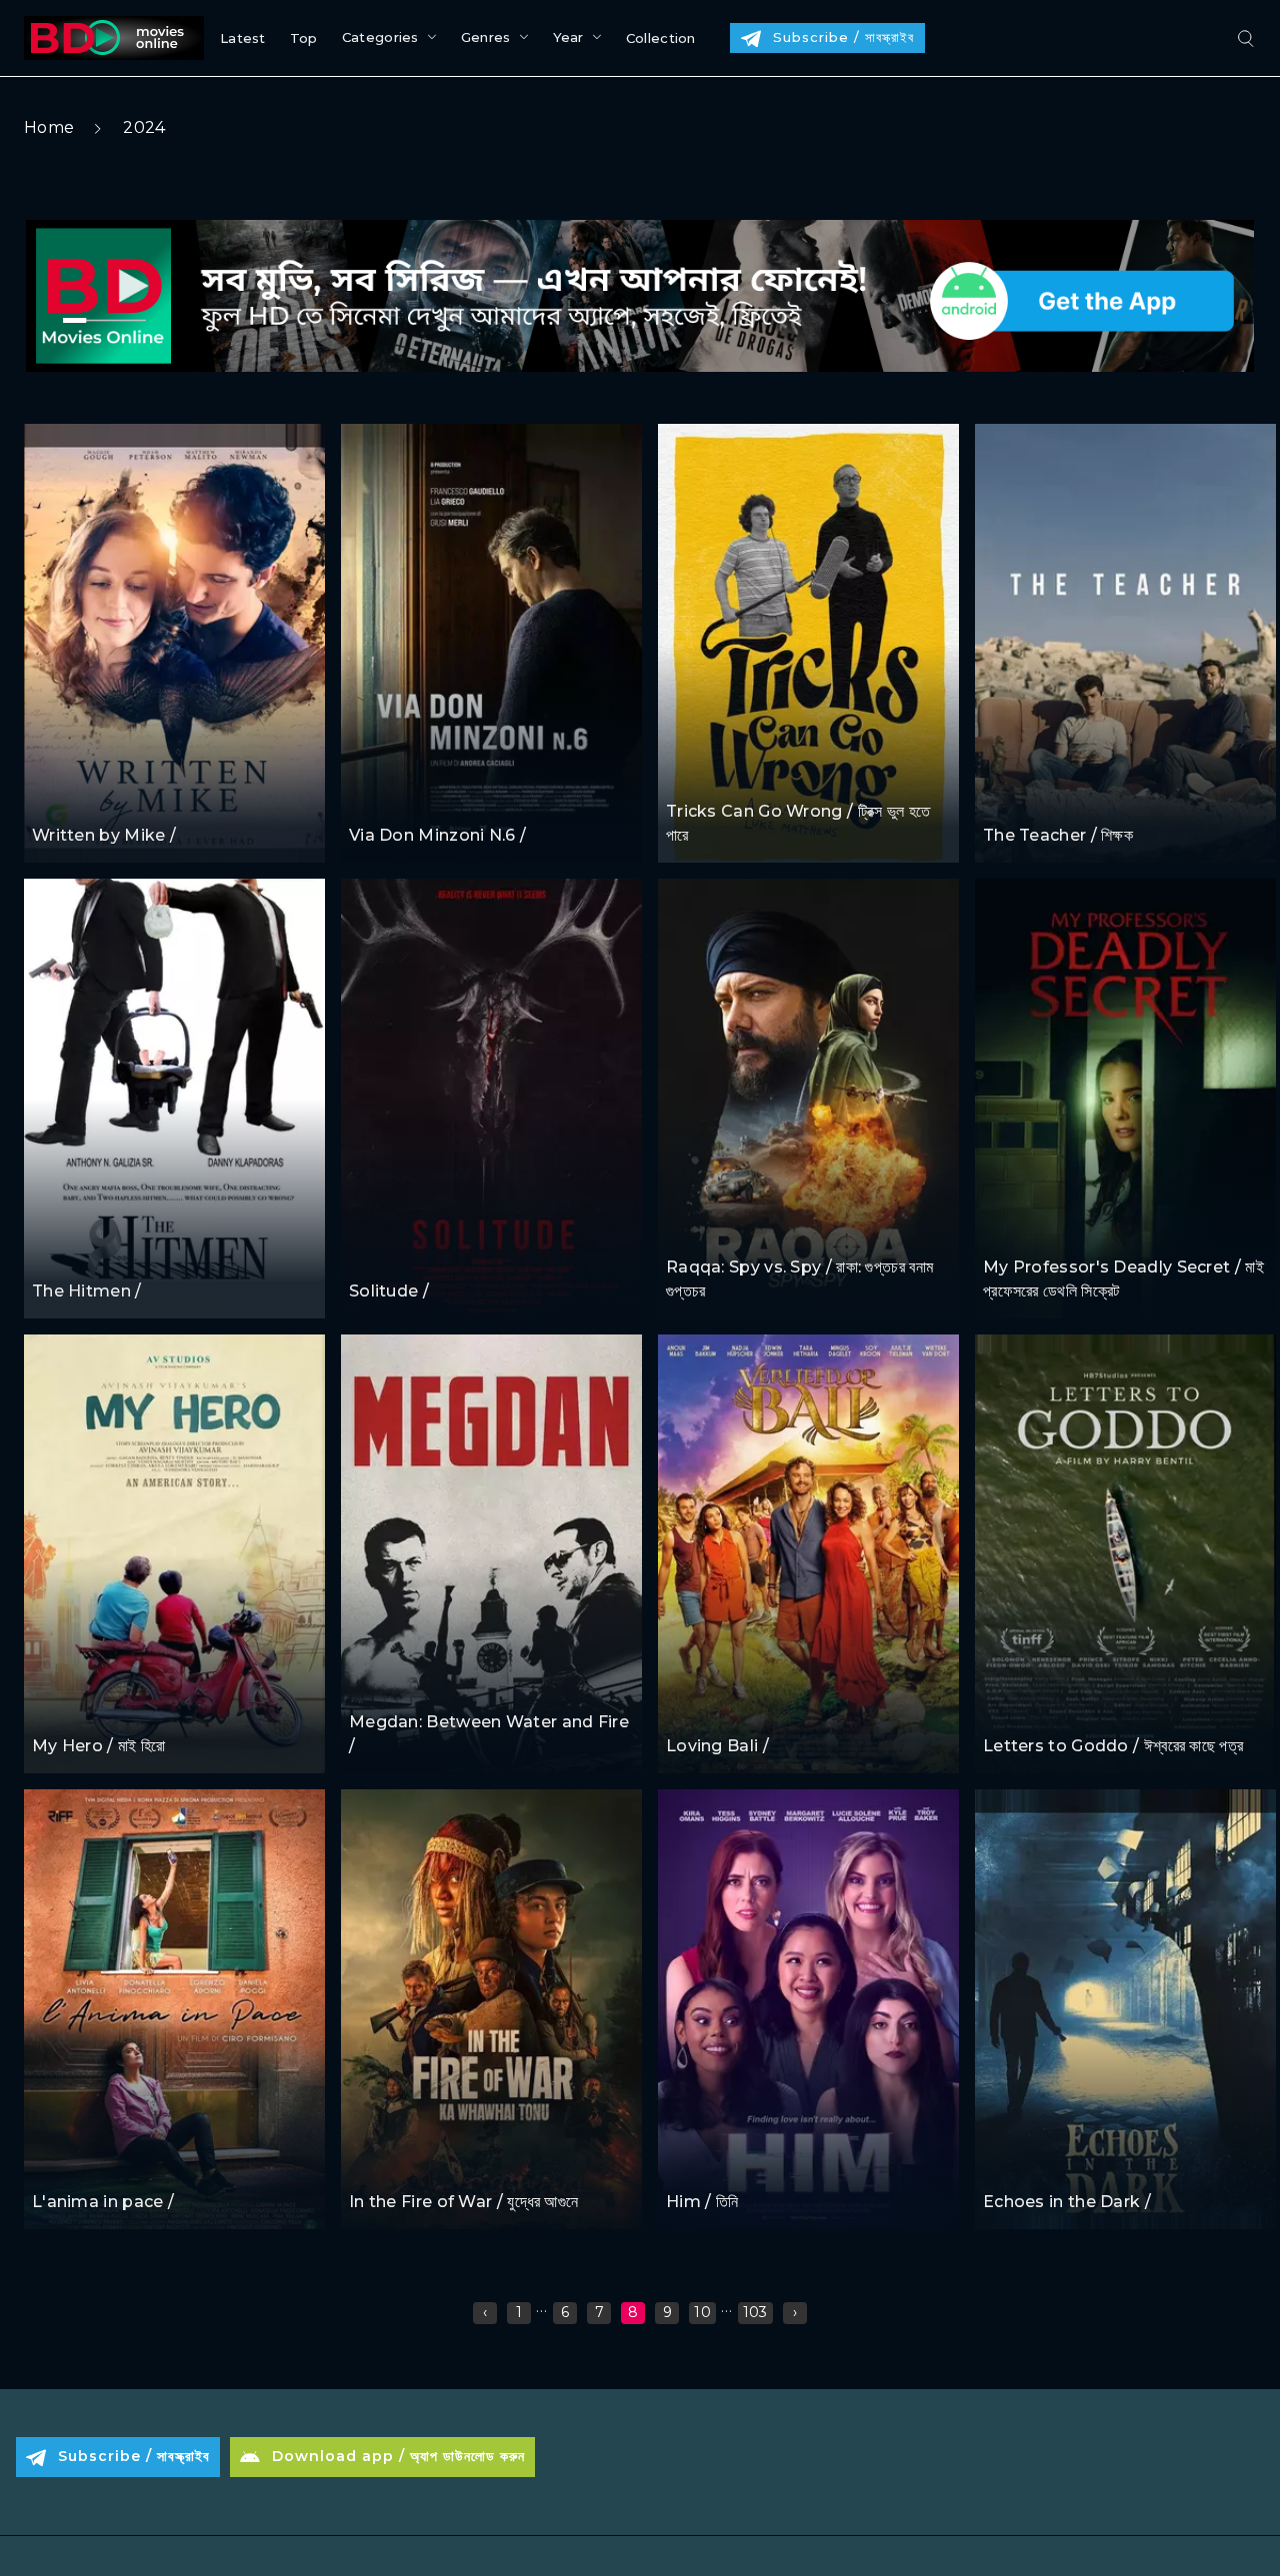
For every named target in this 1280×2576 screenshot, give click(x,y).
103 (755, 2312)
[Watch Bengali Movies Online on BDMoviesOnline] (110, 38)
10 (702, 2312)
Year (568, 37)
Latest (243, 38)
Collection (661, 38)
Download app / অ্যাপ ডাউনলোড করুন (398, 2456)
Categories (380, 37)
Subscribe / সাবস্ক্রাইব (843, 37)
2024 (144, 127)
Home (49, 127)
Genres (486, 37)
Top (304, 38)
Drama (57, 797)
